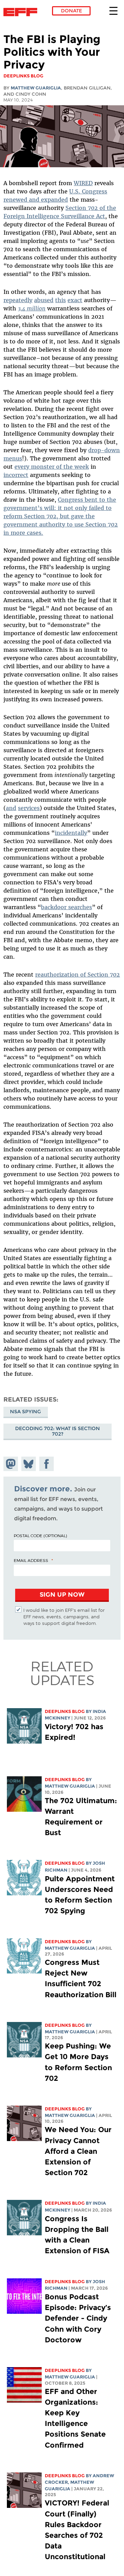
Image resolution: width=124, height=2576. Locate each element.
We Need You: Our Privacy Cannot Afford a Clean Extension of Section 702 (78, 2151)
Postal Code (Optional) (40, 1535)
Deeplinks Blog (65, 1711)
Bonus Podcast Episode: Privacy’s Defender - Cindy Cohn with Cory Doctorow (78, 2318)
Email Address (31, 1560)
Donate (71, 11)
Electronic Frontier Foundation (22, 12)
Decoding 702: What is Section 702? (58, 1431)
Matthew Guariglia (36, 88)
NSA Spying (25, 1412)
